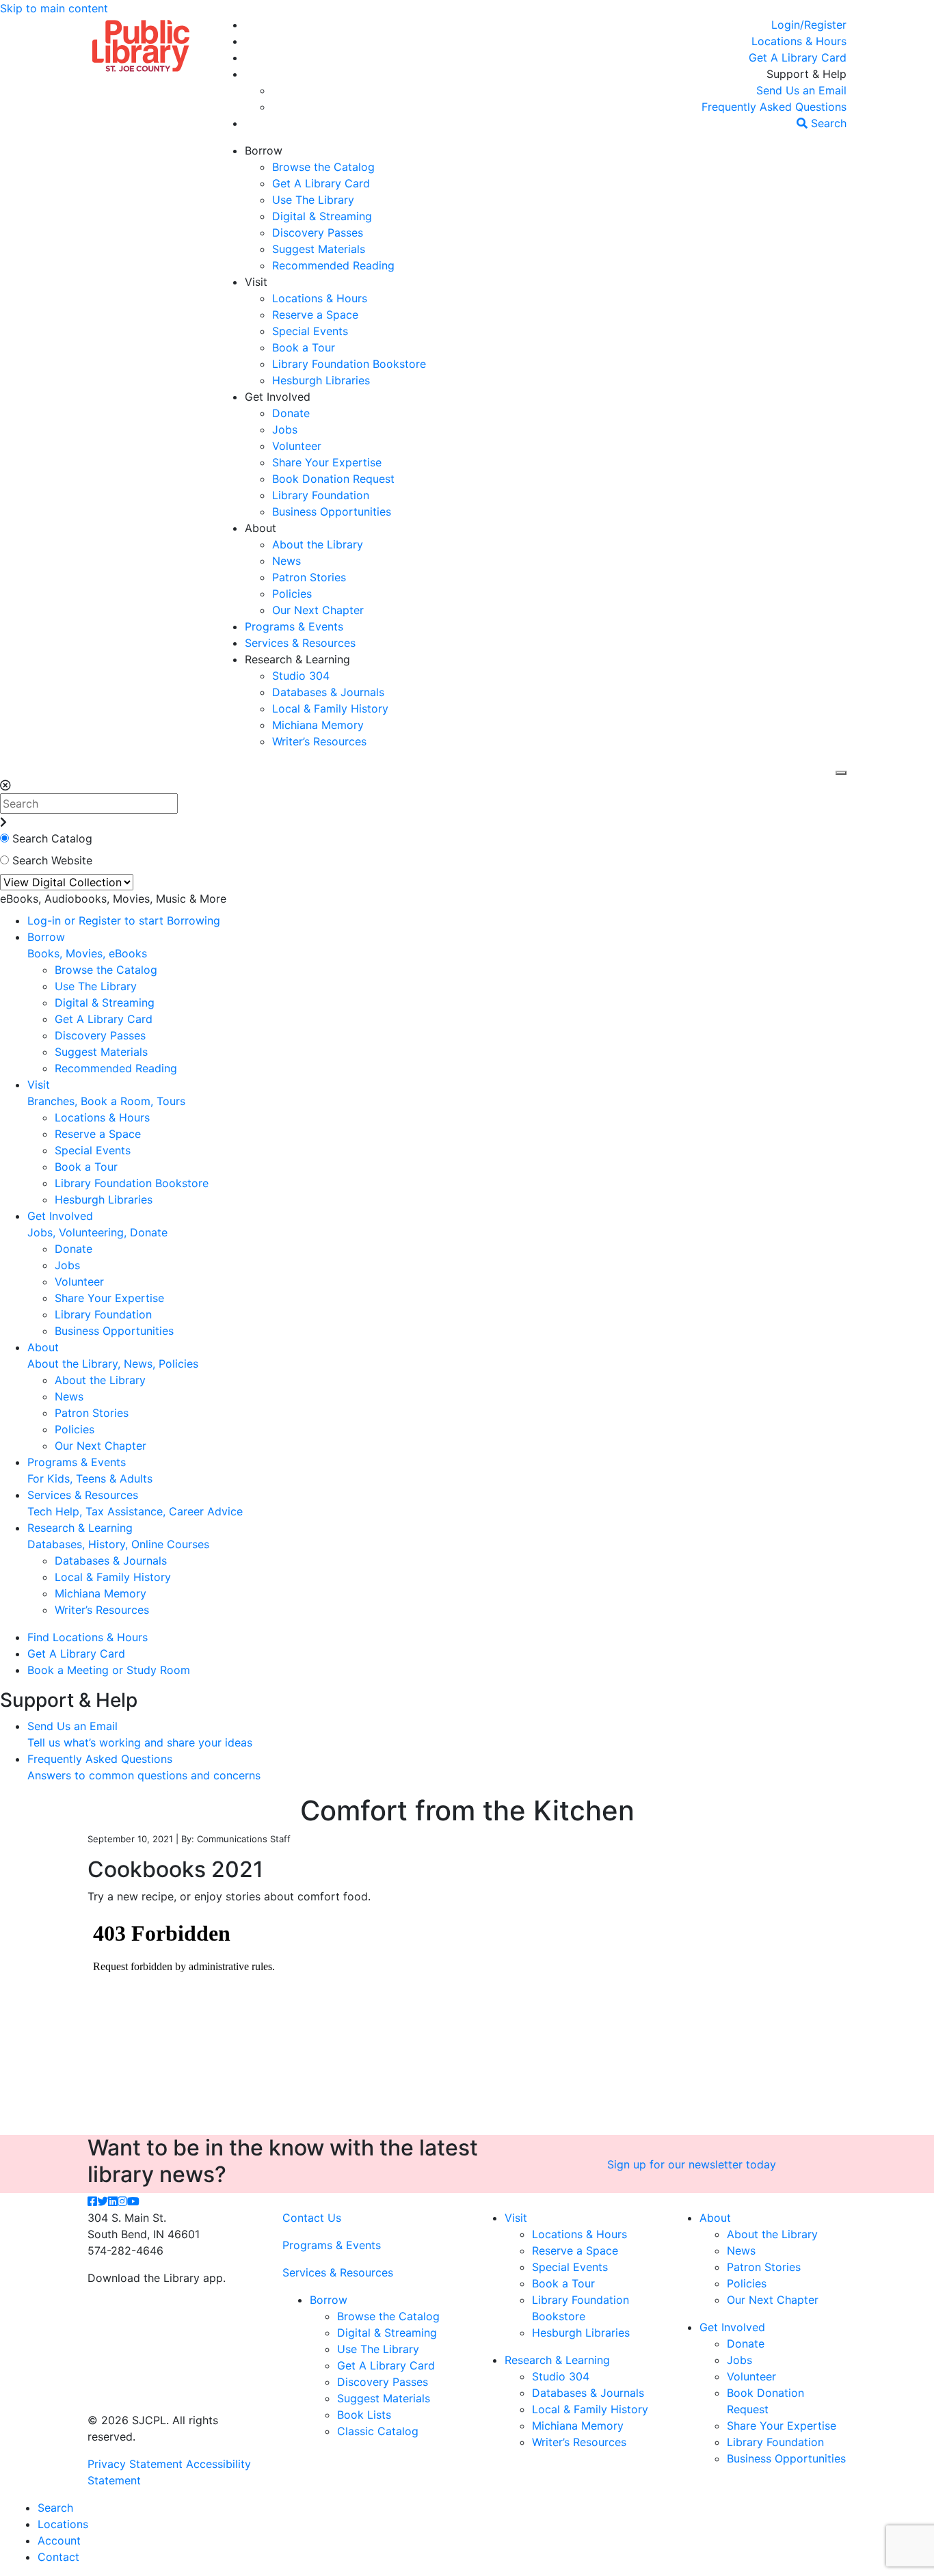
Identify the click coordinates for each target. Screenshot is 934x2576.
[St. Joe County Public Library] (141, 44)
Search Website (52, 860)
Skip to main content (54, 8)
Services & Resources (338, 2272)
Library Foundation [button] (321, 495)
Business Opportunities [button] (332, 512)
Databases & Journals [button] (328, 692)
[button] (809, 25)
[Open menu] (841, 773)
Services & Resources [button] (300, 643)
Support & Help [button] (806, 74)
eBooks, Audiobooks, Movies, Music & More (113, 899)
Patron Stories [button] (309, 577)
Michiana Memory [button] (318, 725)
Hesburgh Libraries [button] (321, 380)
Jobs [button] (285, 429)
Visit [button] (256, 282)
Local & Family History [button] (330, 708)
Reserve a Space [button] (315, 315)
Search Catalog (52, 838)
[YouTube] (133, 2201)
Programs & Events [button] (294, 626)
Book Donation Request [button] (333, 479)
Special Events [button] (310, 331)
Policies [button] (292, 594)
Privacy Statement (135, 2464)
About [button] (261, 528)
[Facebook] (92, 2201)
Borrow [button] (264, 150)
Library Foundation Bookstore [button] (349, 364)
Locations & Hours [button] (320, 298)
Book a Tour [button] (304, 347)
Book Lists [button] (364, 2415)
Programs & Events (332, 2245)
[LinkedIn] (113, 2201)
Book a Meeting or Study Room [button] (109, 1670)
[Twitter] (103, 2201)
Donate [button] (291, 413)
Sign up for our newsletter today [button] (692, 2164)
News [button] (286, 561)
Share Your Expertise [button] (327, 462)
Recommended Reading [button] (333, 265)
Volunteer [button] (297, 446)
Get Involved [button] (278, 397)
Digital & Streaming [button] (322, 216)
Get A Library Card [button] (321, 183)
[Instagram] (122, 2201)
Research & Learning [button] (297, 659)
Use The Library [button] (313, 200)
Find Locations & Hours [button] (88, 1637)
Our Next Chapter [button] (318, 610)
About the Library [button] (318, 544)
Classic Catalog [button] (378, 2431)
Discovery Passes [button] (318, 233)
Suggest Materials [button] (319, 249)
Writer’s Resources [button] (319, 741)
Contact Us (312, 2218)
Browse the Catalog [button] (323, 167)
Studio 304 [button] (301, 676)
